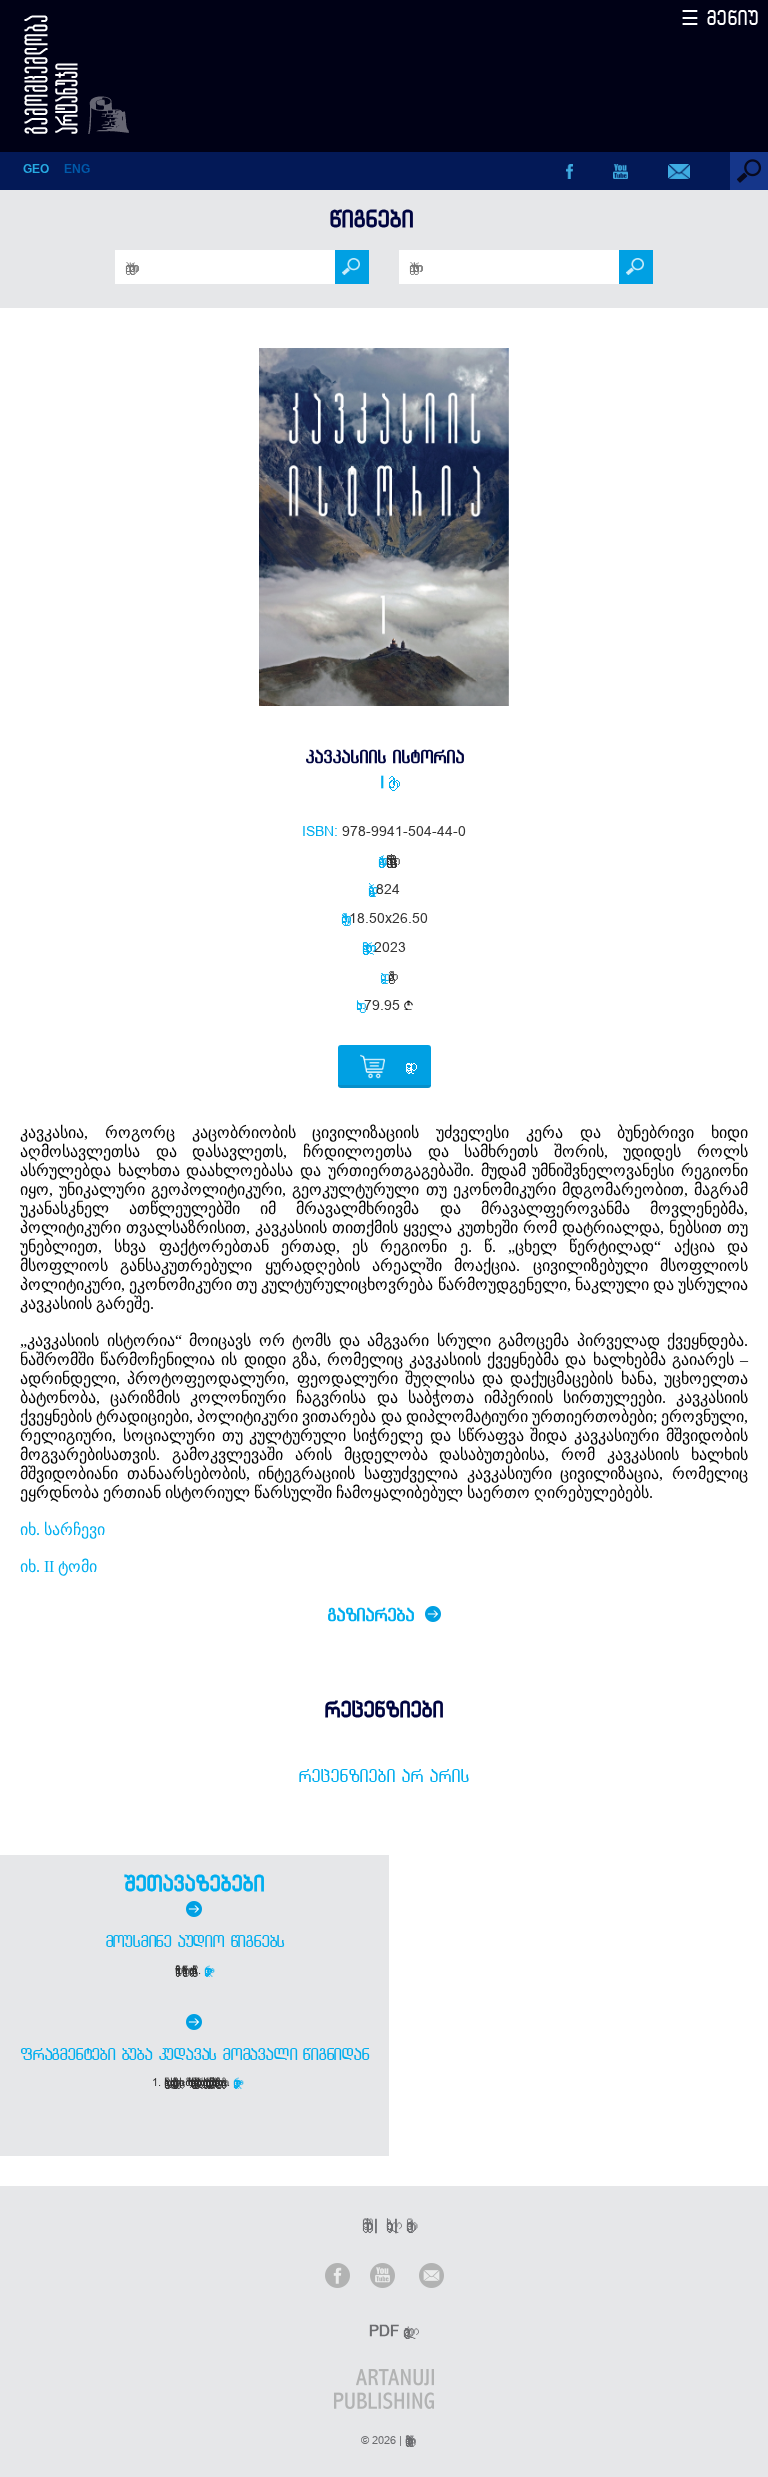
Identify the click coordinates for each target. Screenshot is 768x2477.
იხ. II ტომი (58, 1566)
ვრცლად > (208, 1970)
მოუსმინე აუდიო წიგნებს (195, 1941)
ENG (77, 169)
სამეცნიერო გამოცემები (388, 860)
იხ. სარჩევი (62, 1529)
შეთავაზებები (194, 1883)
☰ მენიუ (720, 17)
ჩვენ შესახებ (364, 2224)
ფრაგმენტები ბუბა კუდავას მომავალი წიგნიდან (194, 2054)
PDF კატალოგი (386, 2330)
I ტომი (384, 782)
